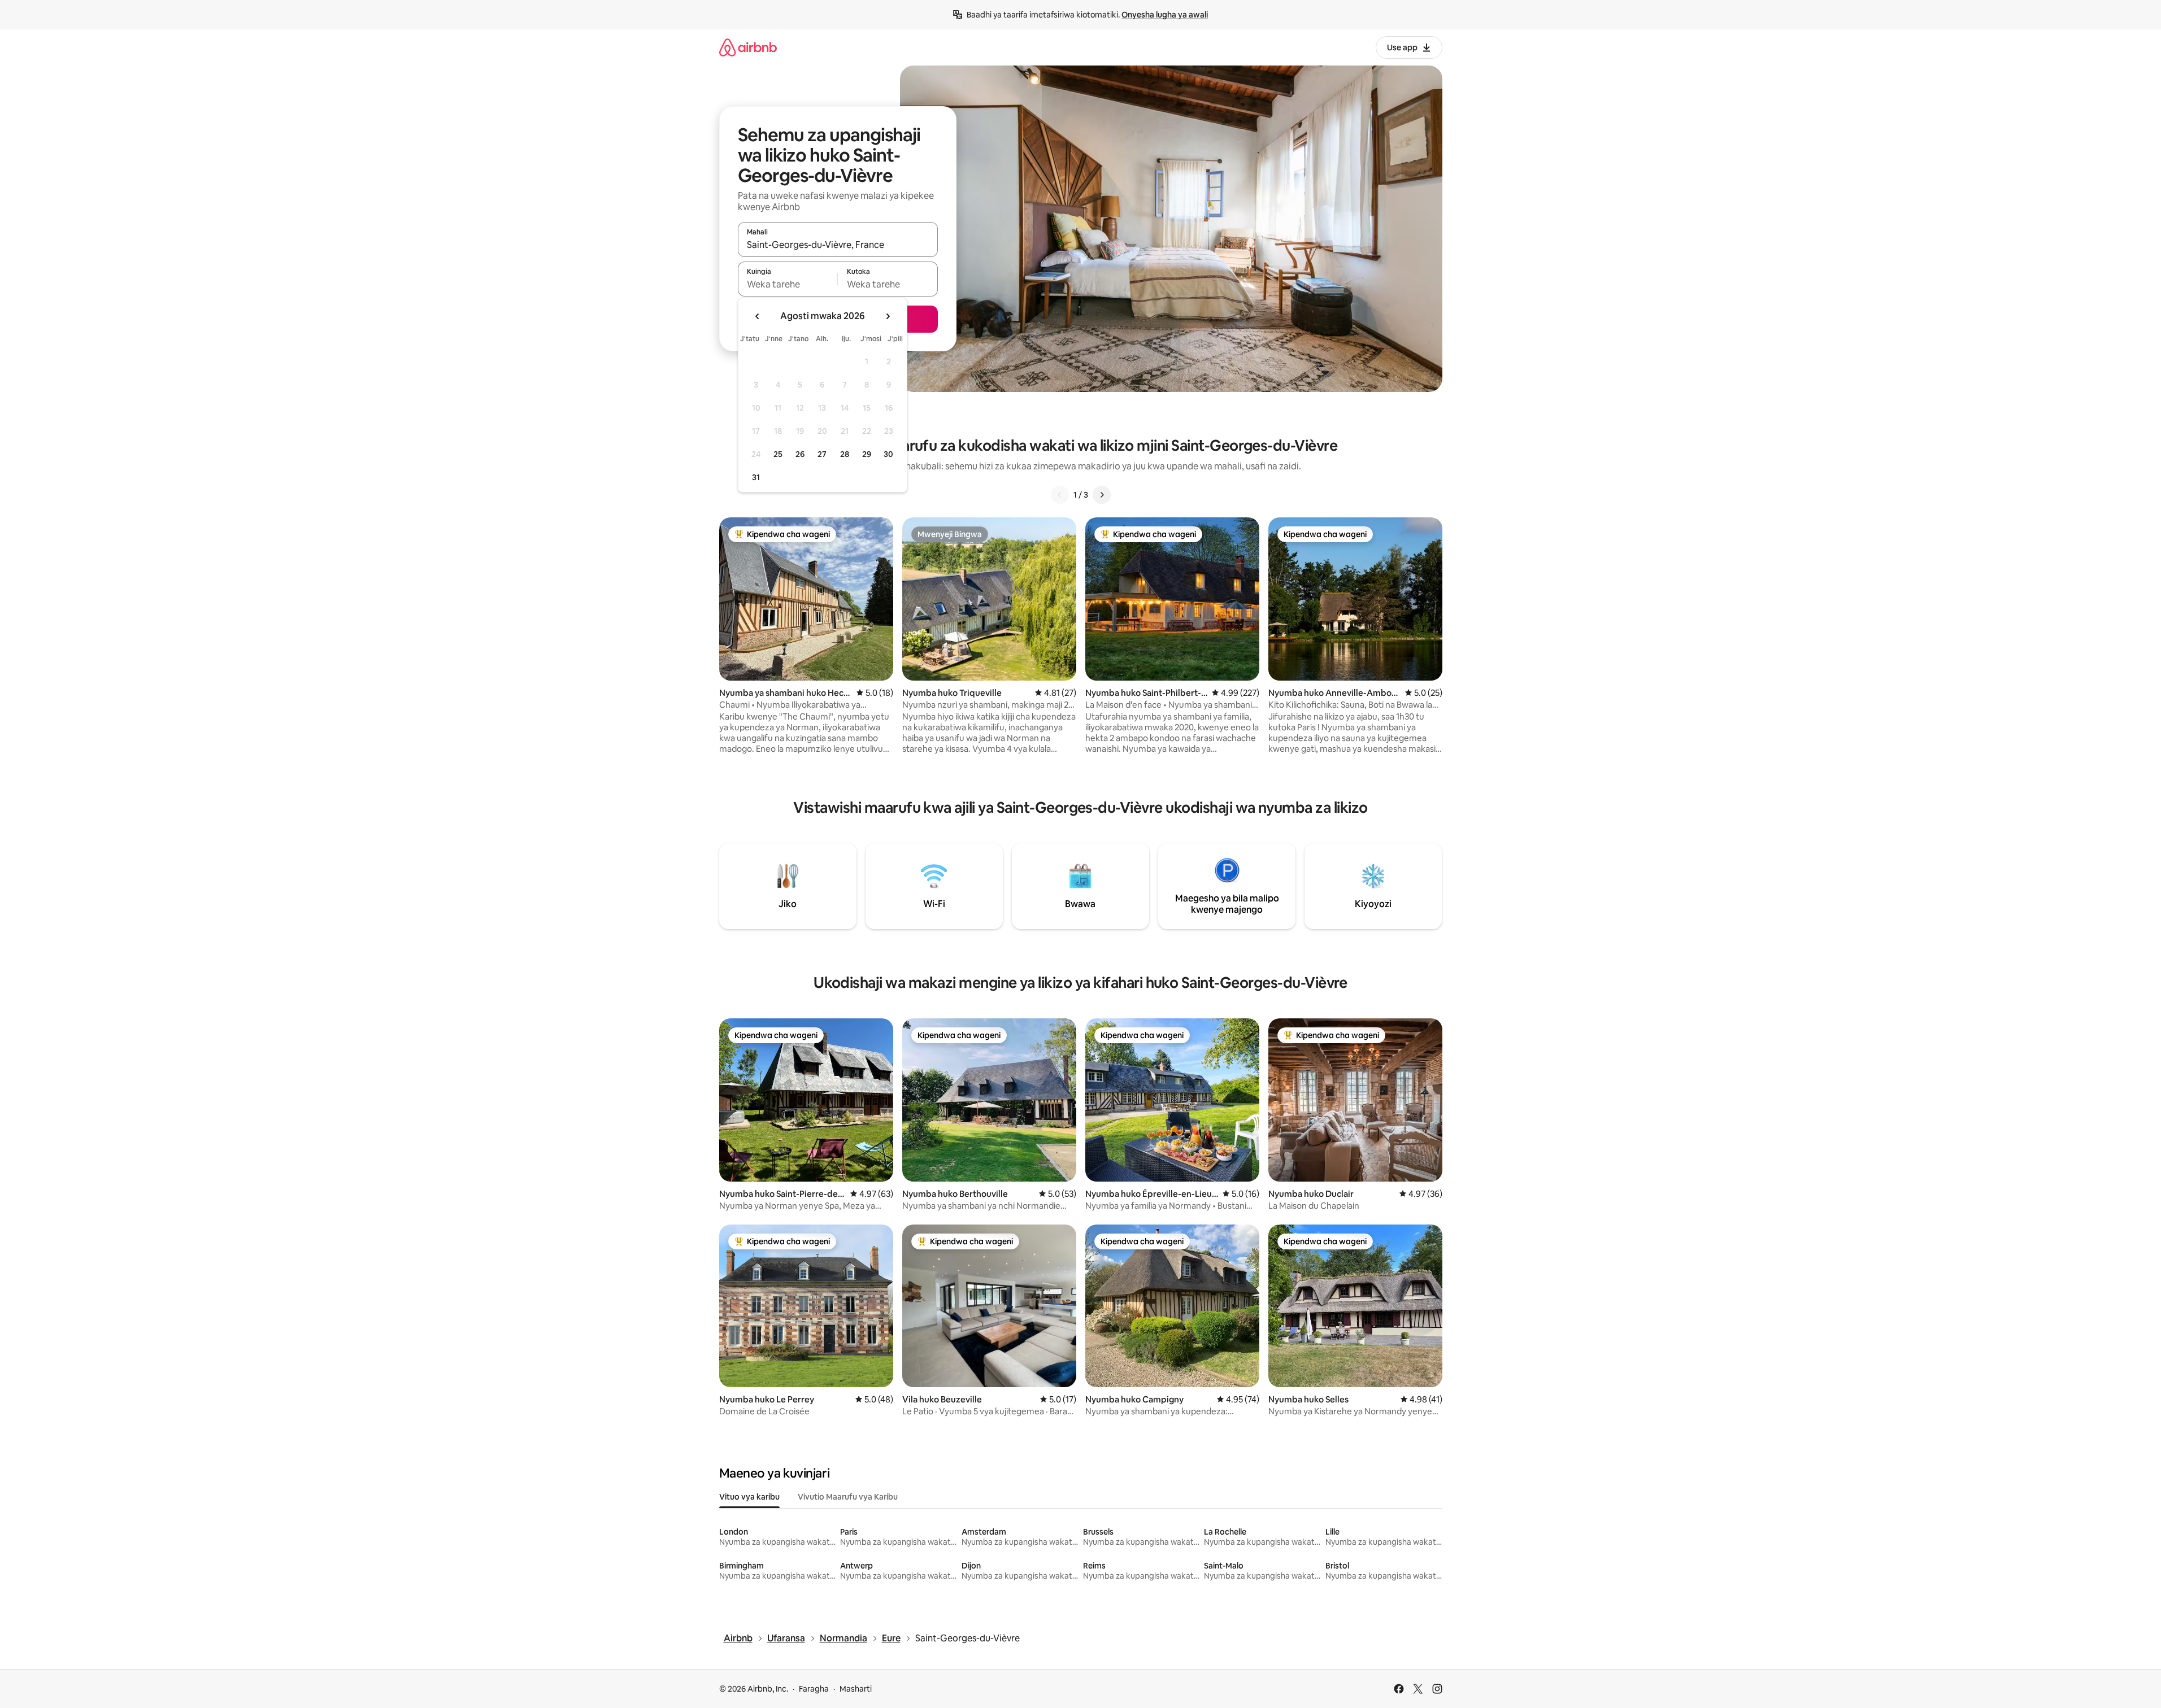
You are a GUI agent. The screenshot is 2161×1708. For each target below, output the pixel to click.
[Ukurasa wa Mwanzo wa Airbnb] (748, 47)
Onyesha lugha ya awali (1165, 15)
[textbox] (788, 284)
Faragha (814, 1689)
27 (822, 454)
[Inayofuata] (1102, 495)
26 (800, 454)
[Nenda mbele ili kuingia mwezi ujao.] (888, 316)
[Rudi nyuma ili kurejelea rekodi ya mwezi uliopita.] (758, 316)
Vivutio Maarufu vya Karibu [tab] (848, 1497)
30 (888, 454)
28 (845, 454)
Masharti (856, 1689)
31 (756, 477)
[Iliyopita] (1060, 495)
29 (867, 454)
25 (778, 454)
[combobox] (838, 245)
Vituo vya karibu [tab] (749, 1497)
